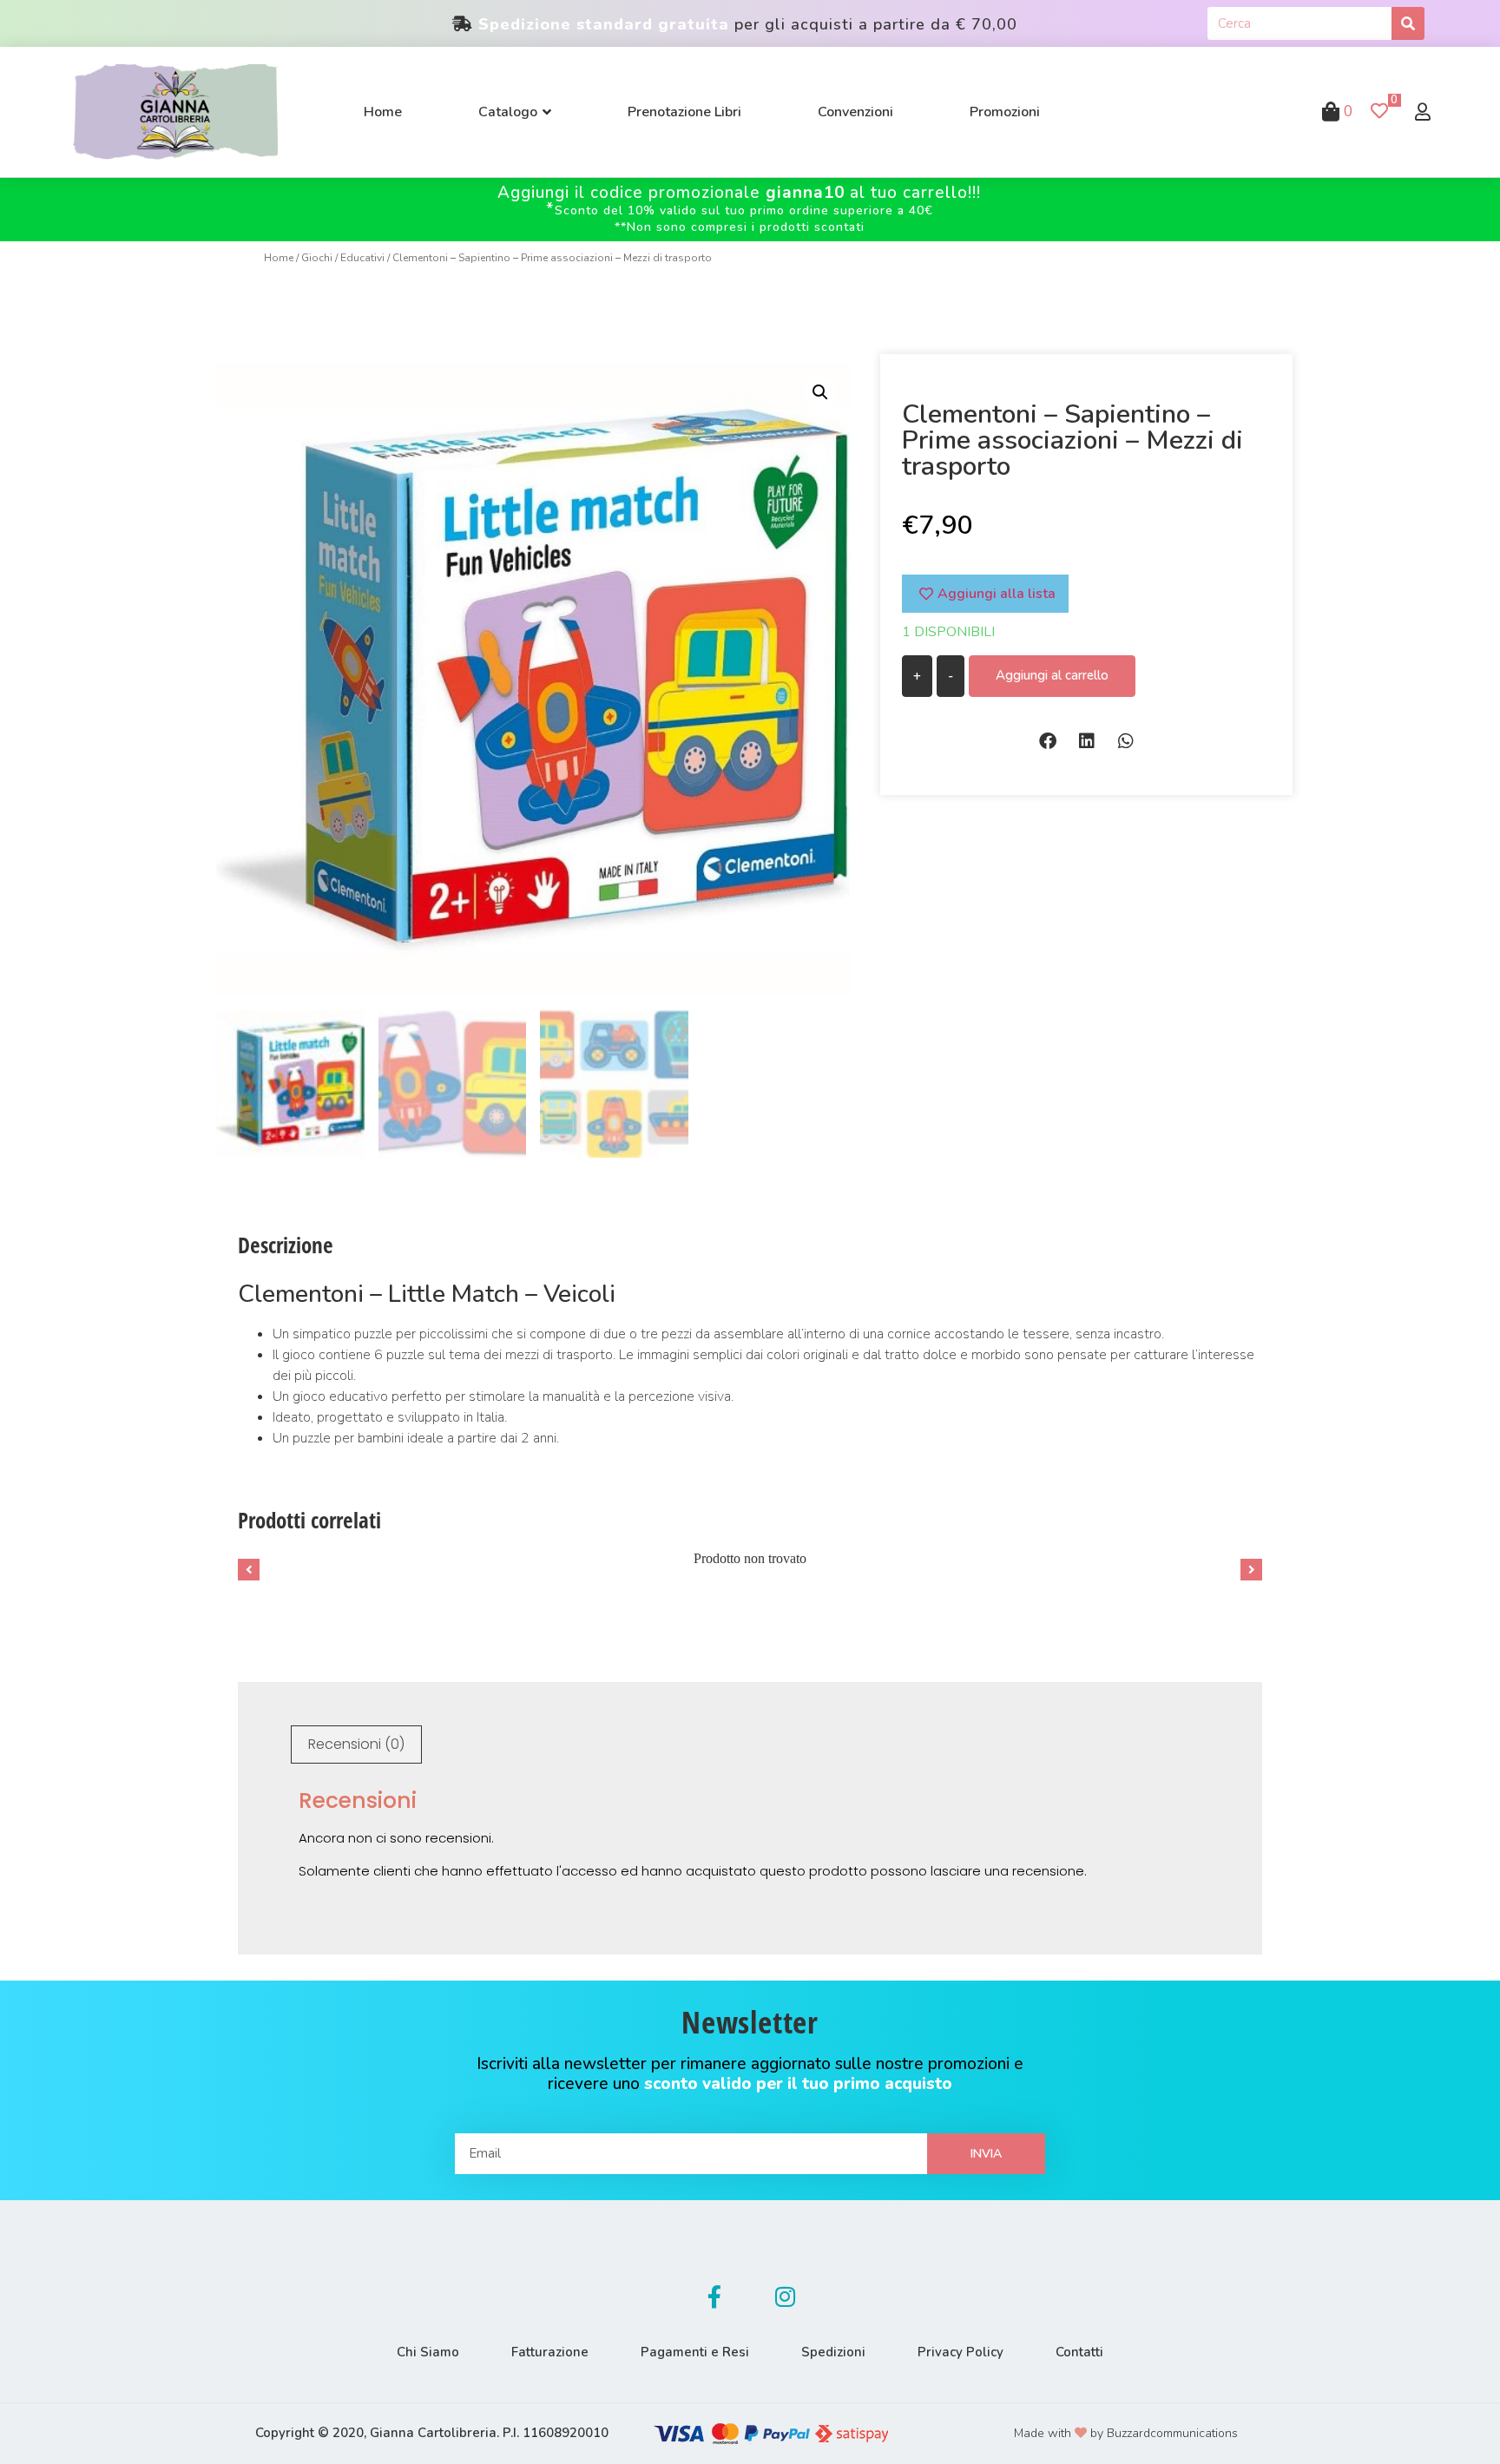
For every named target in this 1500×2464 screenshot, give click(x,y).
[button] (1047, 741)
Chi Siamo (428, 2352)
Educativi (362, 258)
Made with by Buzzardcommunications (1126, 2433)
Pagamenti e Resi (695, 2352)
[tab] (356, 1745)
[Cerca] (1408, 23)
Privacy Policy (961, 2352)
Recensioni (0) (356, 1744)
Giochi (317, 258)
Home (279, 258)
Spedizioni (833, 2352)
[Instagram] (786, 2296)
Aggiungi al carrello (1052, 675)
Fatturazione (550, 2352)
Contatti (1079, 2352)
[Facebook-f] (714, 2296)
